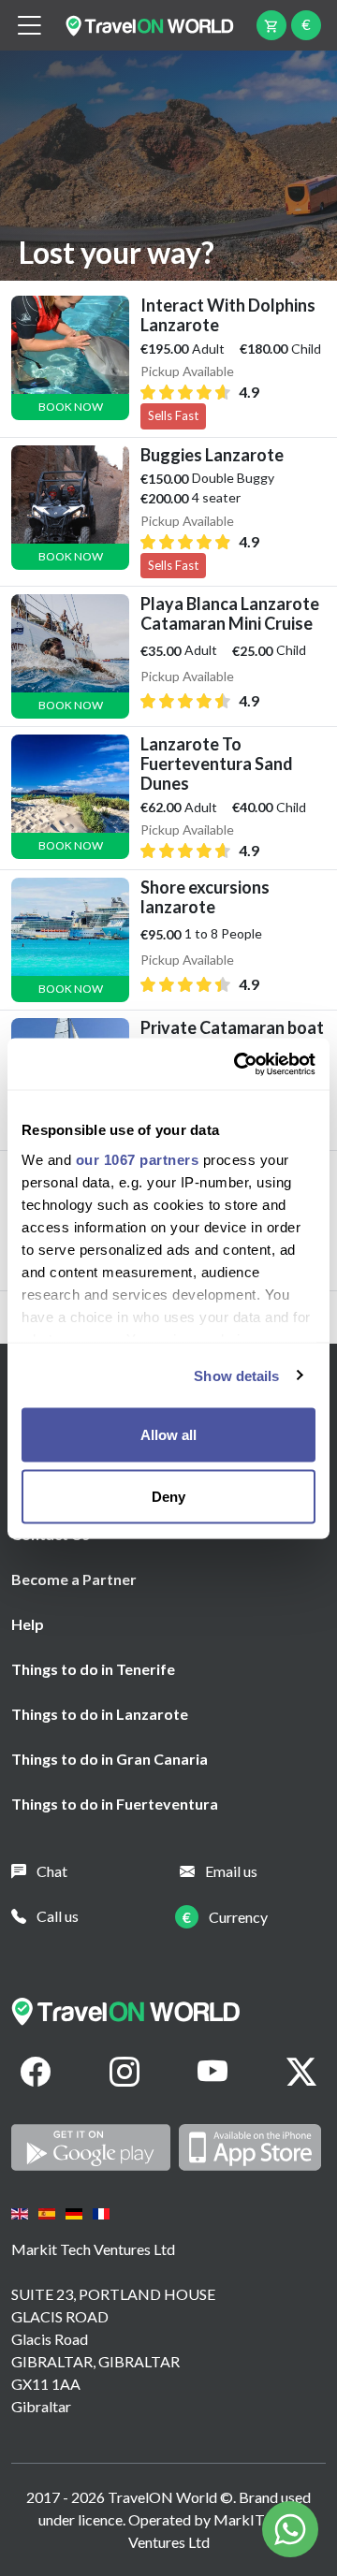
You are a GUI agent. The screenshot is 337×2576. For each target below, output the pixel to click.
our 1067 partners (138, 1159)
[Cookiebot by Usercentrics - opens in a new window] (238, 1064)
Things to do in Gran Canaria (110, 1759)
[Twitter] (301, 2072)
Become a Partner (74, 1579)
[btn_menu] (29, 26)
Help (28, 1624)
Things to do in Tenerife (93, 1669)
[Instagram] (125, 2072)
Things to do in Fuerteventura (115, 1804)
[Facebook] (36, 2072)
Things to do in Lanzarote (100, 1714)
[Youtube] (212, 2072)
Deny (168, 1496)
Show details (236, 1375)
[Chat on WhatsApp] (290, 2527)
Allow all (168, 1435)
